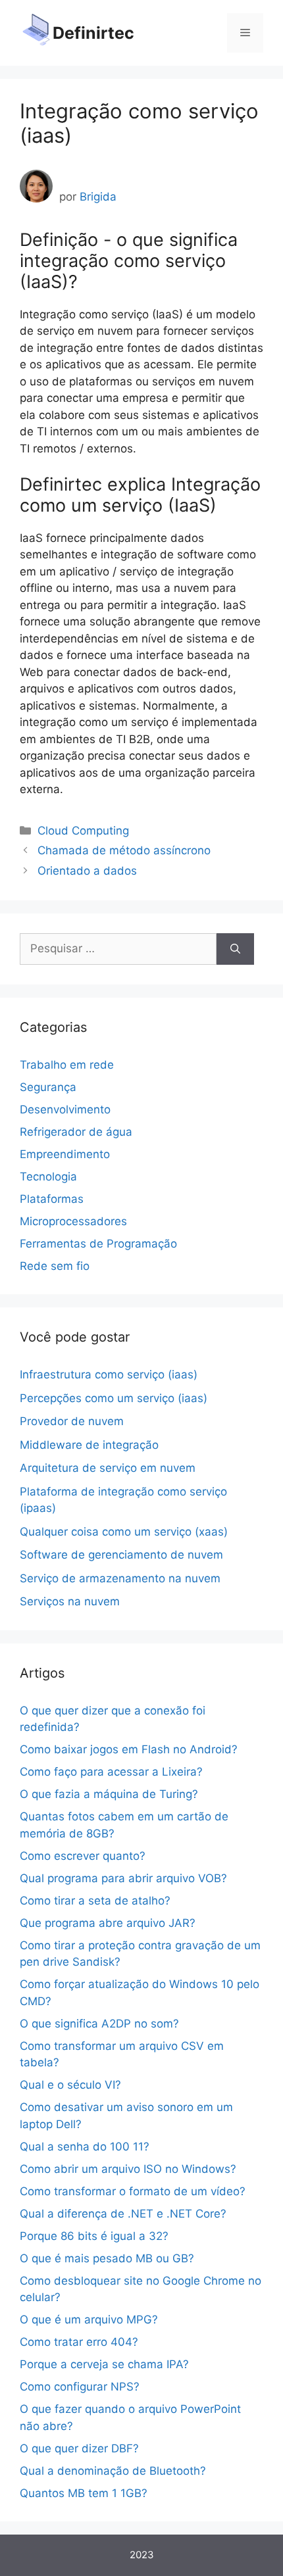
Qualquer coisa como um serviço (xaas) (124, 1532)
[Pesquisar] (235, 949)
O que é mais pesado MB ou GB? (107, 2258)
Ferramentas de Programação (98, 1244)
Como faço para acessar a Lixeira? (111, 1772)
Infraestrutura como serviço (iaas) (109, 1374)
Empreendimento (65, 1154)
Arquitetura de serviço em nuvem (108, 1468)
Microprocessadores (73, 1221)
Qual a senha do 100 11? (85, 2147)
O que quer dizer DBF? (79, 2448)
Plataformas (52, 1199)
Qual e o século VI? (70, 2085)
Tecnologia (48, 1177)
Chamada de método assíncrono (124, 850)
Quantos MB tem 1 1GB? (84, 2493)
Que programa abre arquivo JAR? (108, 1923)
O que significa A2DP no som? (99, 2024)
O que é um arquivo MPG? (89, 2320)
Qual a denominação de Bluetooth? (113, 2471)
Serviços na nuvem (70, 1601)
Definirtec (93, 33)
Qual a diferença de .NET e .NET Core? (123, 2214)
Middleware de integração (89, 1445)
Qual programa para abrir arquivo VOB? (123, 1878)
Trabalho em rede (67, 1065)
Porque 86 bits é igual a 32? (94, 2236)
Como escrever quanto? (83, 1856)
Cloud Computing (83, 831)
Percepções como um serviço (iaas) (114, 1398)
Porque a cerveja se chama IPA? (104, 2364)
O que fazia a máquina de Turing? (109, 1794)
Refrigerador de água (76, 1132)
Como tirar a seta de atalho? (95, 1901)
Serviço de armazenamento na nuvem (120, 1578)
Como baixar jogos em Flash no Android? (129, 1749)
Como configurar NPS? (80, 2387)
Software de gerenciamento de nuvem (121, 1555)
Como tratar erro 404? (79, 2342)
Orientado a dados (87, 871)
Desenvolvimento (65, 1109)
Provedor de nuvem (72, 1421)
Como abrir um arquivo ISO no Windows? (128, 2169)
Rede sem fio (55, 1266)
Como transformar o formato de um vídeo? (133, 2191)
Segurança (48, 1087)
